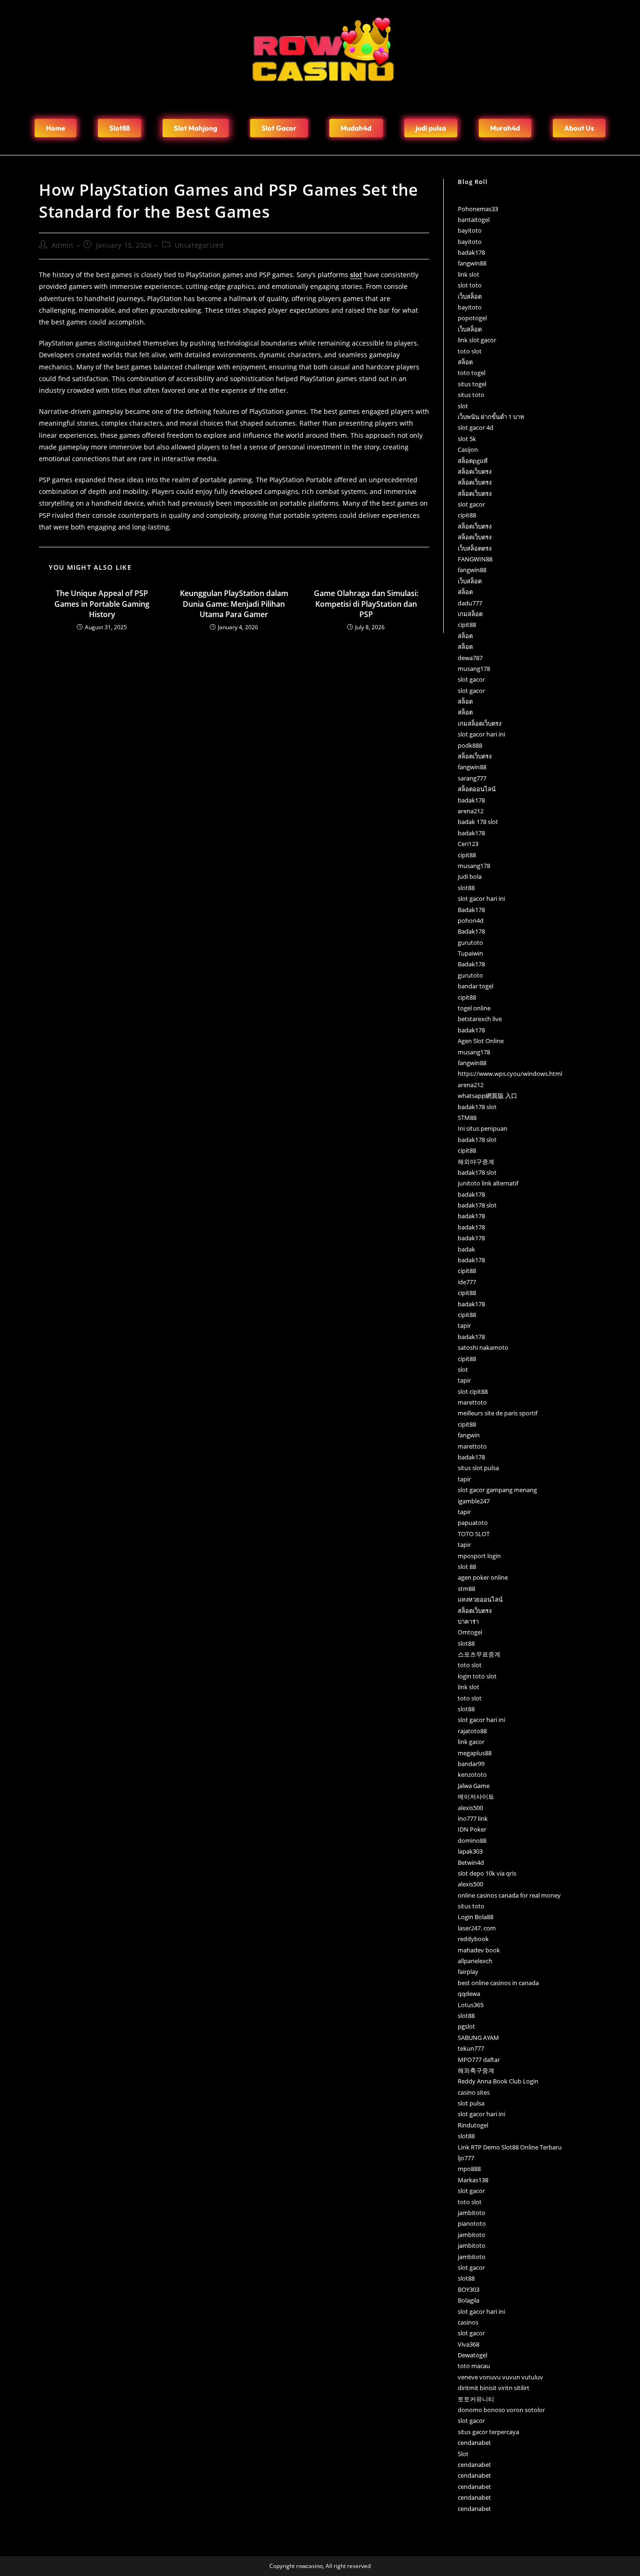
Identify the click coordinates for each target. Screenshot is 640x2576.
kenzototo (472, 1774)
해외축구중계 (476, 2070)
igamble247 (474, 1501)
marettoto (472, 1402)
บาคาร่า (468, 1621)
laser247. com (477, 1928)
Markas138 (473, 2180)
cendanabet (474, 2443)
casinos (468, 2322)
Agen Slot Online (481, 1041)
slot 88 (467, 1567)
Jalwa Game (474, 1786)
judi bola (470, 876)
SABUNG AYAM (478, 2038)
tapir (464, 1325)
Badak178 (471, 910)
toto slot (470, 351)
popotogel (472, 318)
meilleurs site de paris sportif (498, 1413)
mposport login (479, 1556)
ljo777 (466, 2158)
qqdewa (469, 1994)
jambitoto (472, 2213)
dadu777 (470, 603)
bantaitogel (474, 220)
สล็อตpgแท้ (473, 461)
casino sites (474, 2092)
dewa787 (470, 658)
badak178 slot (477, 1107)
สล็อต (465, 362)
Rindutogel (473, 2125)
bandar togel (476, 986)
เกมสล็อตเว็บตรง (480, 723)
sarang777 (472, 778)
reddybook (473, 1939)
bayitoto (470, 230)
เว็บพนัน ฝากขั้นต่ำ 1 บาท (491, 417)
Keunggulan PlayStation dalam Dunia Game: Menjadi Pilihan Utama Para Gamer (234, 604)
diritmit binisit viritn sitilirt (494, 2388)
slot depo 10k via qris (487, 1873)
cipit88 (467, 515)
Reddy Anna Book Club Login (498, 2081)
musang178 (474, 669)
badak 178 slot (478, 822)
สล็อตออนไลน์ (477, 789)
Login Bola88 (476, 1917)
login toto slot (477, 1676)
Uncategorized (199, 245)
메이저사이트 (476, 1796)
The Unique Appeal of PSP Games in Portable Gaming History (102, 604)
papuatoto (473, 1523)
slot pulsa (471, 2103)
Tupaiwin (470, 953)
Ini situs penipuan (483, 1128)
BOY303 (469, 2289)
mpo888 (469, 2169)
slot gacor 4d (476, 427)
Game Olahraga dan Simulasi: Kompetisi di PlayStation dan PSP (366, 604)
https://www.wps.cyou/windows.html (510, 1074)
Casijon (468, 449)
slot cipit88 (473, 1391)
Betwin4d (471, 1862)
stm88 (466, 1589)
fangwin (469, 1435)
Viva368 (469, 2344)
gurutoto (470, 942)
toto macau (474, 2366)
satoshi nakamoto (483, 1347)
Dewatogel (473, 2355)
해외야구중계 (476, 1162)
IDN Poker (472, 1829)
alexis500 (470, 1808)
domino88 (472, 1840)
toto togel (472, 373)
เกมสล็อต (470, 614)
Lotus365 (471, 2005)
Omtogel (470, 1632)
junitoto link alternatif (488, 1183)
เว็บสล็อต (470, 296)
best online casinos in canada (498, 1983)
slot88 (466, 888)
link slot (469, 274)
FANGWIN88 (475, 559)
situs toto (471, 395)
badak (466, 1249)
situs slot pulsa (478, 1468)
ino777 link (473, 1818)
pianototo (472, 2223)
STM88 (467, 1118)
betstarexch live (480, 1019)
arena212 (471, 811)
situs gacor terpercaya (488, 2432)
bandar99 (471, 1764)
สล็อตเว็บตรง (475, 471)
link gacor (471, 1742)
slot (463, 406)
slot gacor (471, 504)
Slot (463, 2454)
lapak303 (470, 1851)
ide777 (467, 1282)
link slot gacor (477, 340)
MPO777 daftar (479, 2060)
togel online (474, 1008)
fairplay (468, 1972)
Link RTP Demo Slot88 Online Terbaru (510, 2147)
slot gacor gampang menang (497, 1490)
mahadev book (479, 1950)
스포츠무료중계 (479, 1654)
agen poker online (483, 1577)
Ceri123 (468, 844)
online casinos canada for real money (509, 1895)
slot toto (470, 285)
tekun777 (471, 2048)
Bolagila (469, 2300)
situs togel (472, 384)
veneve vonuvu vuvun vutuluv (500, 2377)
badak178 (471, 252)
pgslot (466, 2026)
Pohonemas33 (478, 209)
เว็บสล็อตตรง (475, 548)
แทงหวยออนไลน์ (480, 1599)
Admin (63, 245)
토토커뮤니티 (476, 2399)
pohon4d (471, 920)
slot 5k (467, 439)
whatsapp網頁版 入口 (487, 1096)
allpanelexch (475, 1961)
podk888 (470, 745)
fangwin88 (472, 263)
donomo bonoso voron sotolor (501, 2410)
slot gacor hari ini (481, 734)
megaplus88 (475, 1753)
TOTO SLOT (474, 1534)
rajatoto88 (472, 1731)
